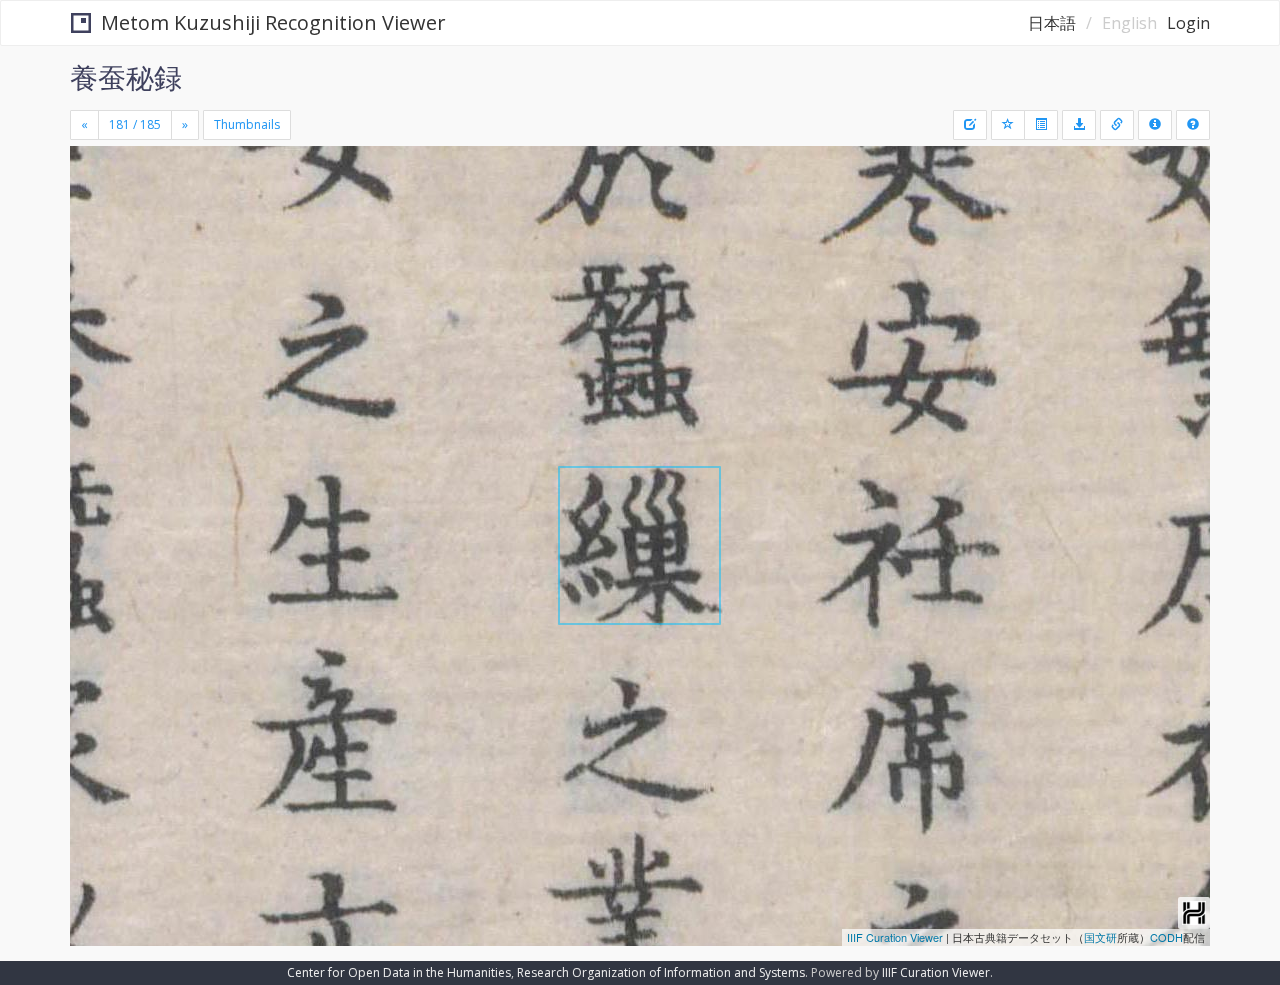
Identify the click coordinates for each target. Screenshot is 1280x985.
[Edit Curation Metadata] (970, 125)
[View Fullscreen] (93, 231)
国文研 (1100, 937)
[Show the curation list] (1041, 125)
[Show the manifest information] (1155, 125)
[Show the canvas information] (1117, 125)
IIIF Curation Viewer (895, 937)
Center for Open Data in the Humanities (399, 972)
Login (1188, 23)
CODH (1166, 937)
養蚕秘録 (126, 77)
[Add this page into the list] (1008, 125)
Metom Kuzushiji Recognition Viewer (273, 22)
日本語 (1052, 23)
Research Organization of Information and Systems (661, 972)
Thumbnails (247, 124)
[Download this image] (1079, 125)
